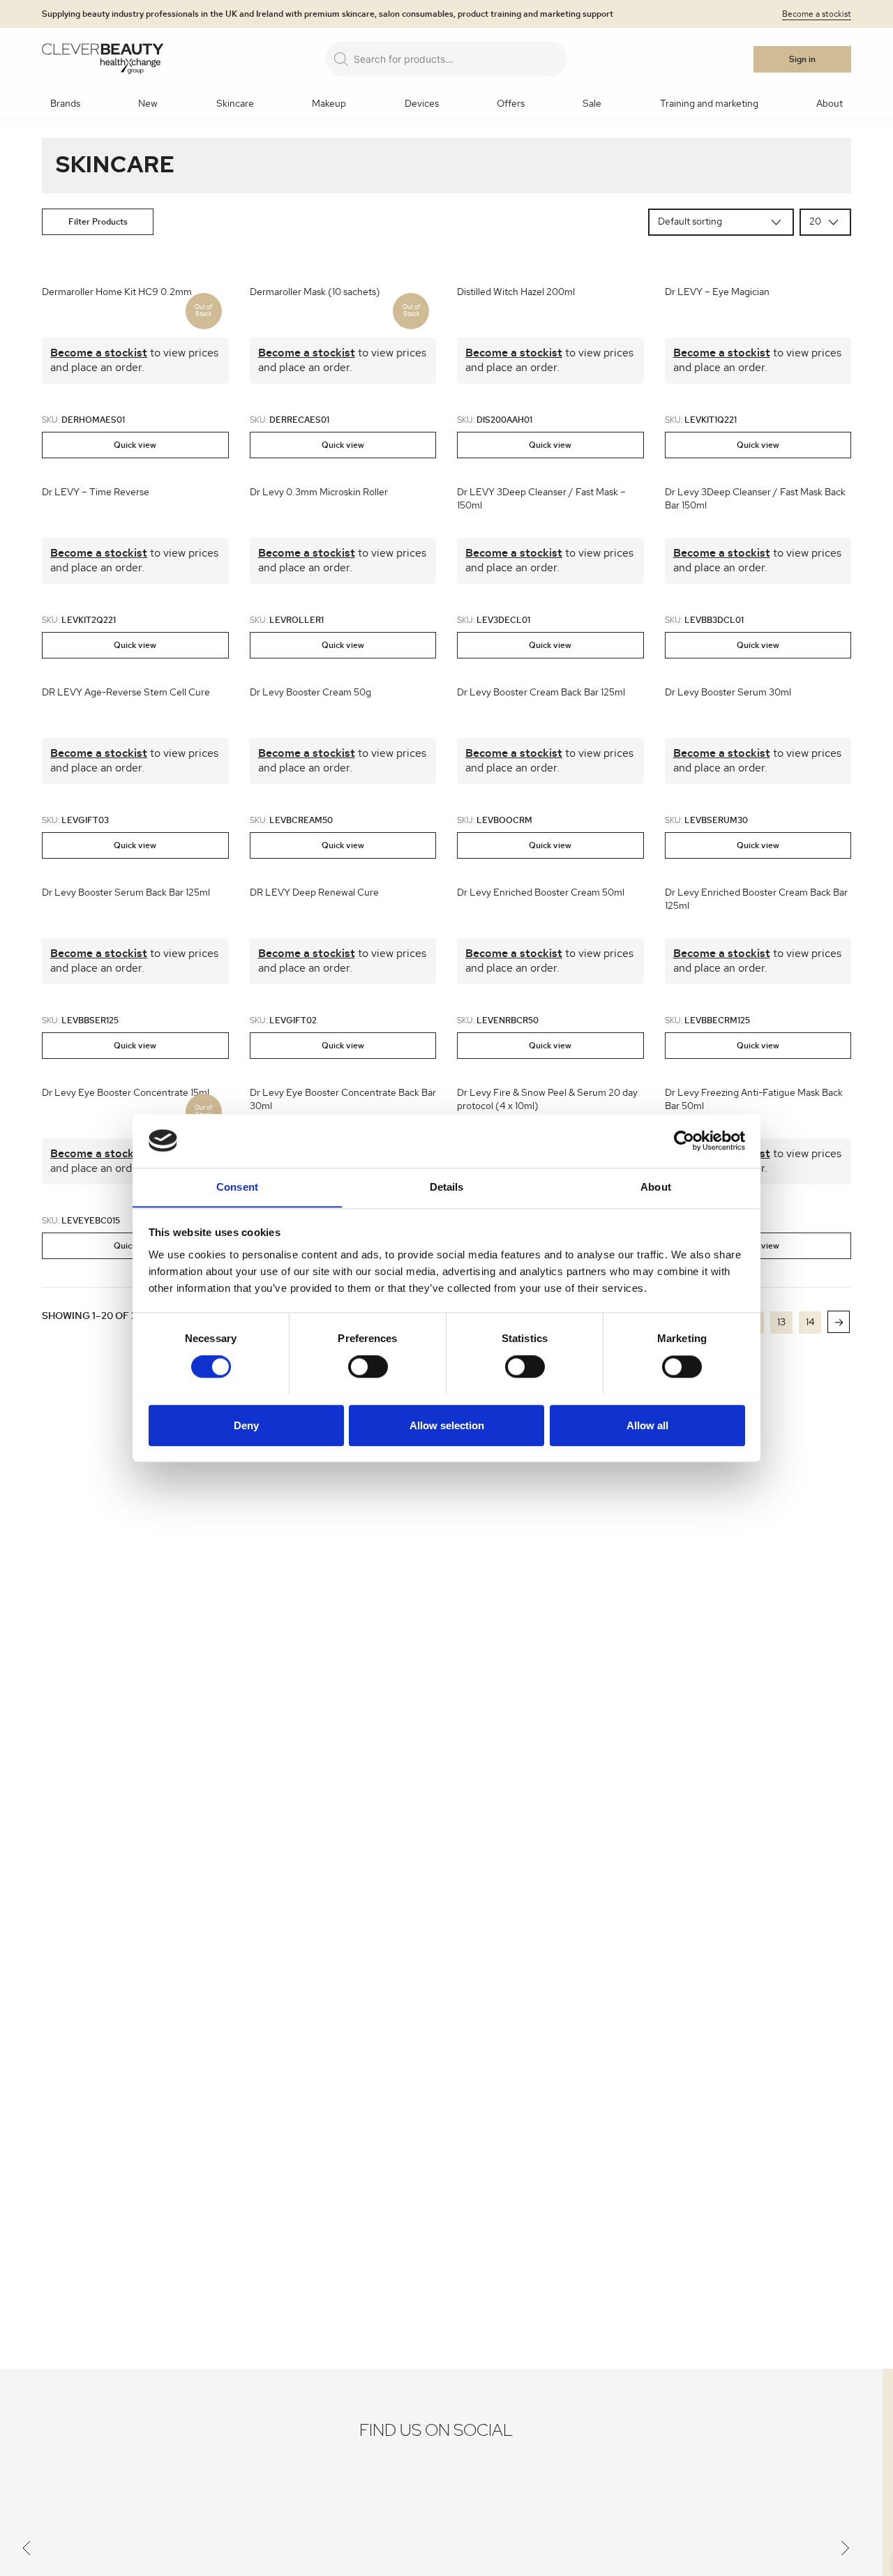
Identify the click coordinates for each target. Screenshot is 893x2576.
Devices (422, 104)
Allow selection (447, 1425)
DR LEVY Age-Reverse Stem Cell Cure (126, 693)
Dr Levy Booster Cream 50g (310, 693)
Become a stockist (817, 14)
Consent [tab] (237, 1187)
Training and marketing (709, 104)
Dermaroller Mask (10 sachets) (315, 292)
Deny (246, 1425)
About (830, 104)
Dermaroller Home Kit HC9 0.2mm (117, 292)
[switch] (368, 1366)
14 (810, 1323)
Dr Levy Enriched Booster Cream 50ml (541, 893)
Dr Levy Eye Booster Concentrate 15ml (126, 1093)
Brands (65, 104)
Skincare (235, 104)
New (148, 104)
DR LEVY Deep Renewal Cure (314, 893)
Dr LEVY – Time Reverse (96, 492)
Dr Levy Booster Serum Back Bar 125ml (126, 893)
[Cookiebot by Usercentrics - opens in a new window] (684, 1140)
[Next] (846, 2551)
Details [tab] (447, 1187)
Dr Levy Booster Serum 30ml (728, 693)
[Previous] (27, 2551)
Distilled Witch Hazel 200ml (516, 292)
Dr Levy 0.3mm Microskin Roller (319, 492)
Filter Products (98, 222)
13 (781, 1323)
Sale (592, 104)
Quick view (135, 445)
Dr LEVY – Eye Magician (717, 292)
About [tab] (656, 1187)
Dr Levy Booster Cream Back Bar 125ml (541, 693)
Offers (511, 104)
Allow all (647, 1425)
